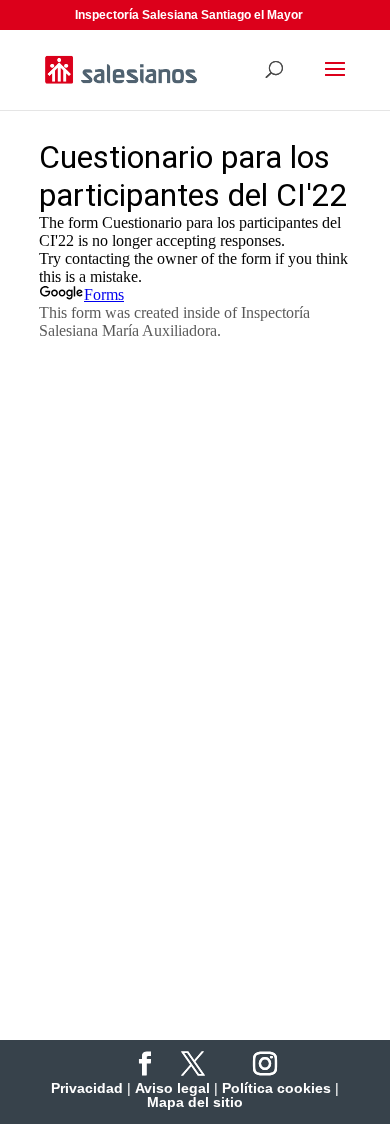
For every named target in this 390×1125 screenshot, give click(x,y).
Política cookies (276, 1088)
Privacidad (87, 1088)
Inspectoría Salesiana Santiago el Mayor (189, 15)
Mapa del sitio (195, 1102)
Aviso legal (172, 1088)
